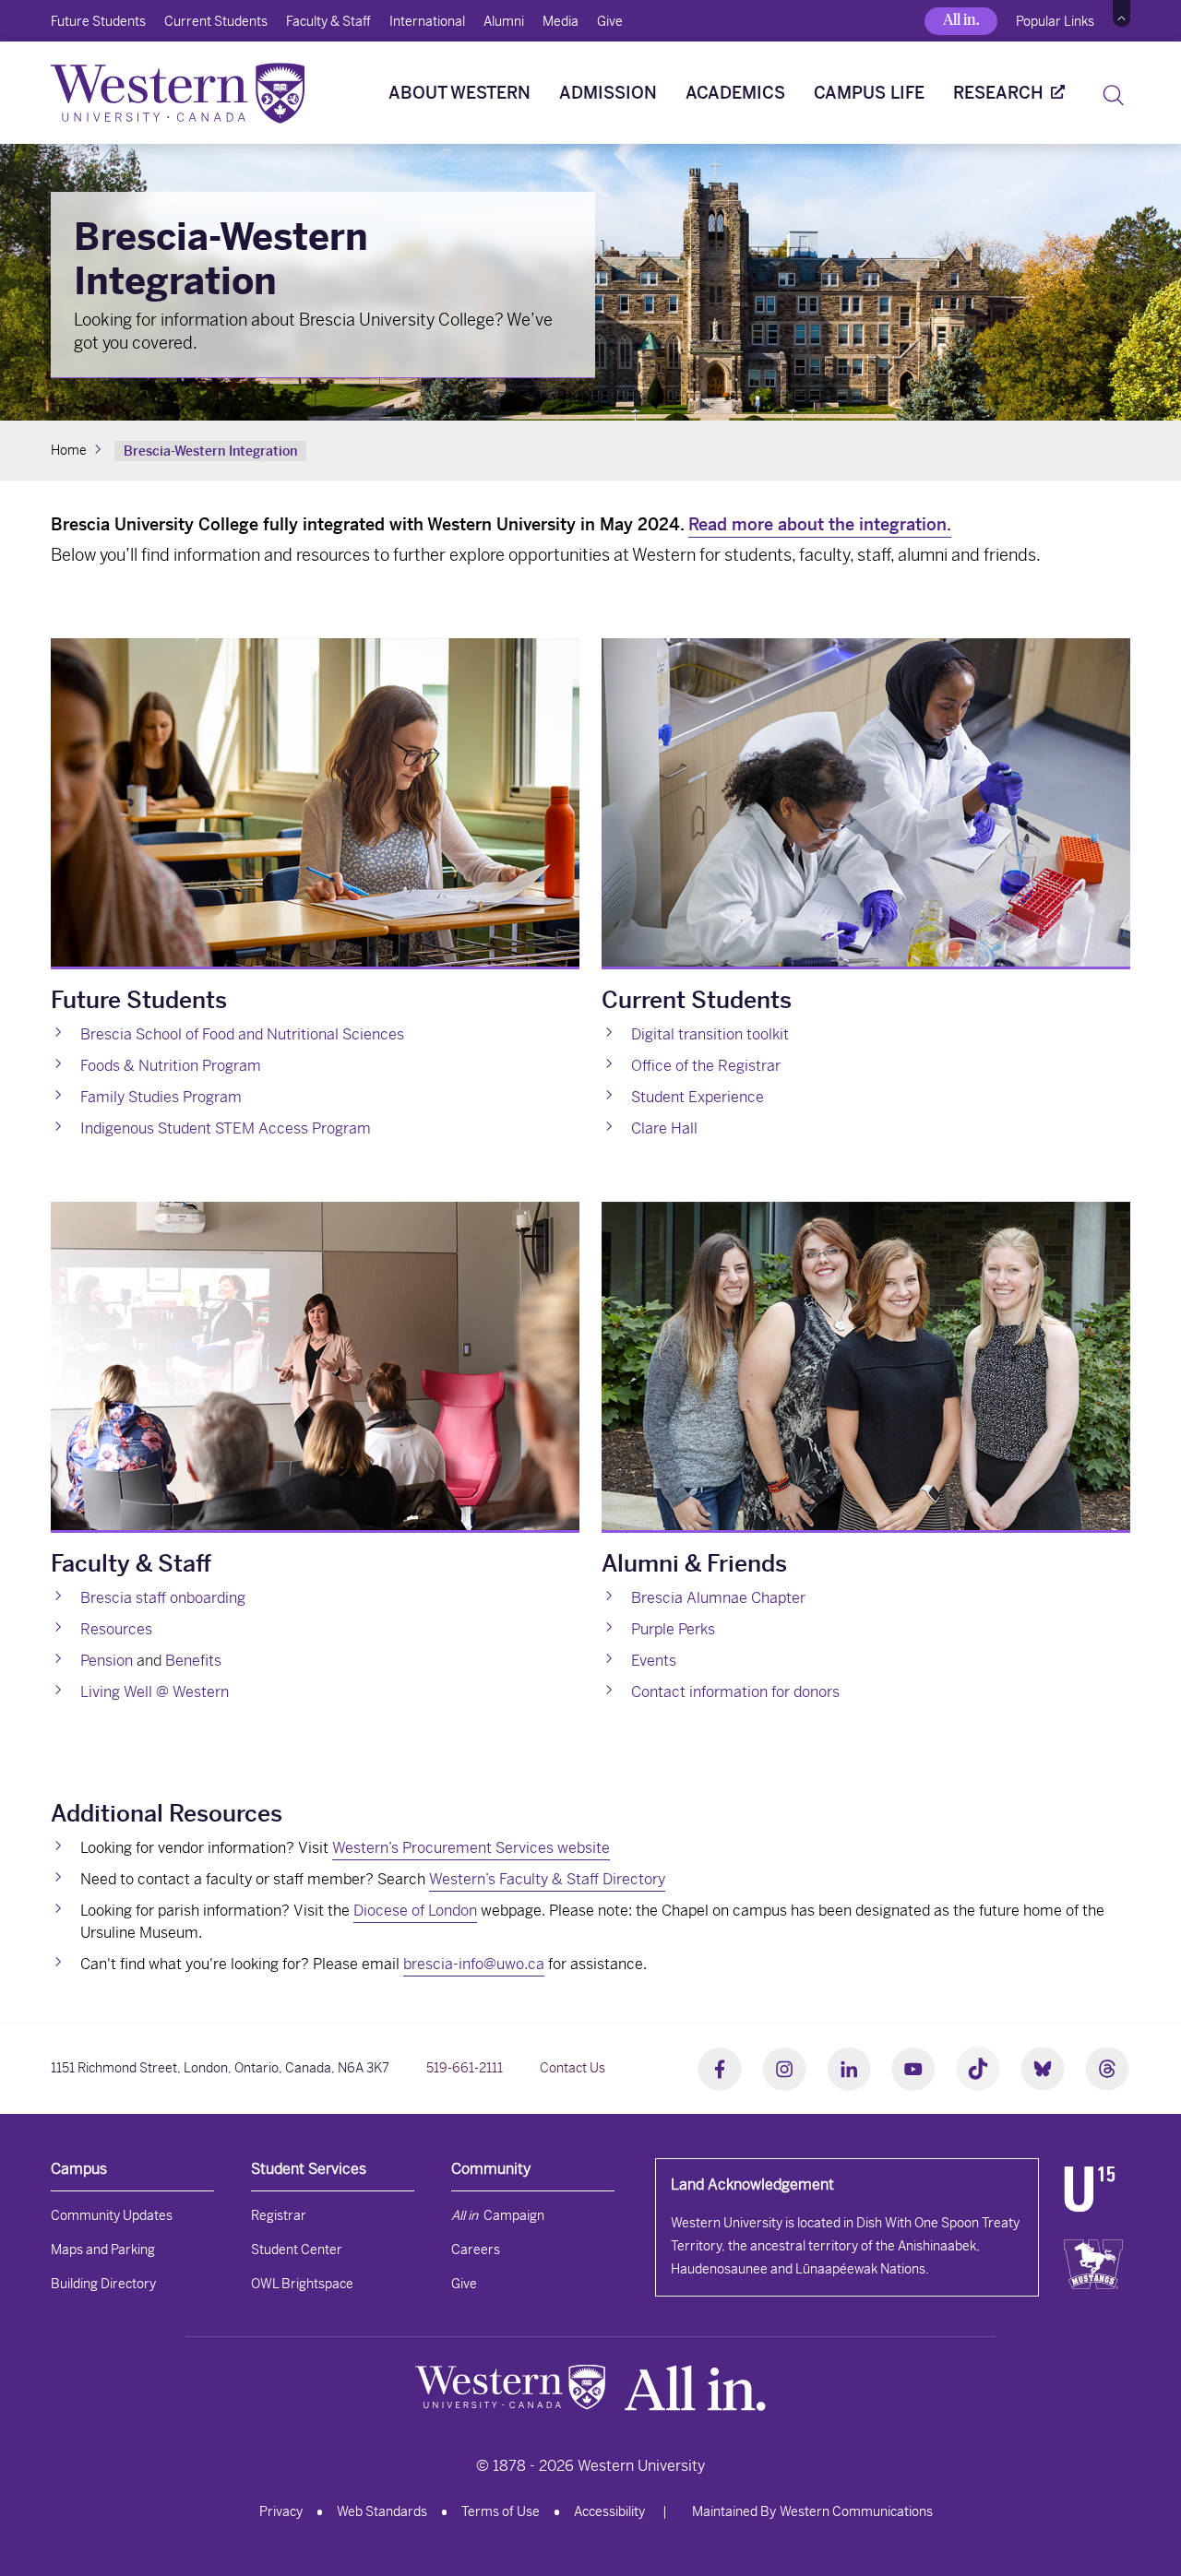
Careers (476, 2250)
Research (998, 93)
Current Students (216, 21)
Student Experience (698, 1097)
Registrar (279, 2215)
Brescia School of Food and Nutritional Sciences (242, 1034)
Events (654, 1661)
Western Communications (856, 2511)
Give (610, 21)
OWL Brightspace (302, 2284)
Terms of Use (501, 2511)
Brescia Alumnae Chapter (718, 1598)
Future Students (98, 21)
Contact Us (573, 2068)
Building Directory (103, 2284)
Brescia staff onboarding (163, 1598)
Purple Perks (673, 1629)
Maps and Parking (103, 2250)
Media (561, 21)
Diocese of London (415, 1911)
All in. (961, 20)
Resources (116, 1629)
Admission (608, 93)
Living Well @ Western (155, 1692)
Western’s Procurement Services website (471, 1848)
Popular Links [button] (1055, 21)
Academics (735, 93)
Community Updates (112, 2215)
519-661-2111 (465, 2068)
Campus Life (869, 93)
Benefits (193, 1661)
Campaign (498, 2215)
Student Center (297, 2250)
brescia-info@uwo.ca (474, 1964)
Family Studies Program (161, 1097)
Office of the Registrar (706, 1066)
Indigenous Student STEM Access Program (226, 1128)
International (427, 21)
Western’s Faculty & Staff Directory (547, 1879)
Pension (107, 1661)
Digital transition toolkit (710, 1034)
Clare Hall (664, 1128)
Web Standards (382, 2511)
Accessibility (609, 2511)
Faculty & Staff (328, 21)
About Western (459, 93)
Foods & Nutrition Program (171, 1066)
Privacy (281, 2511)
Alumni (504, 21)
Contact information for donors (735, 1692)
